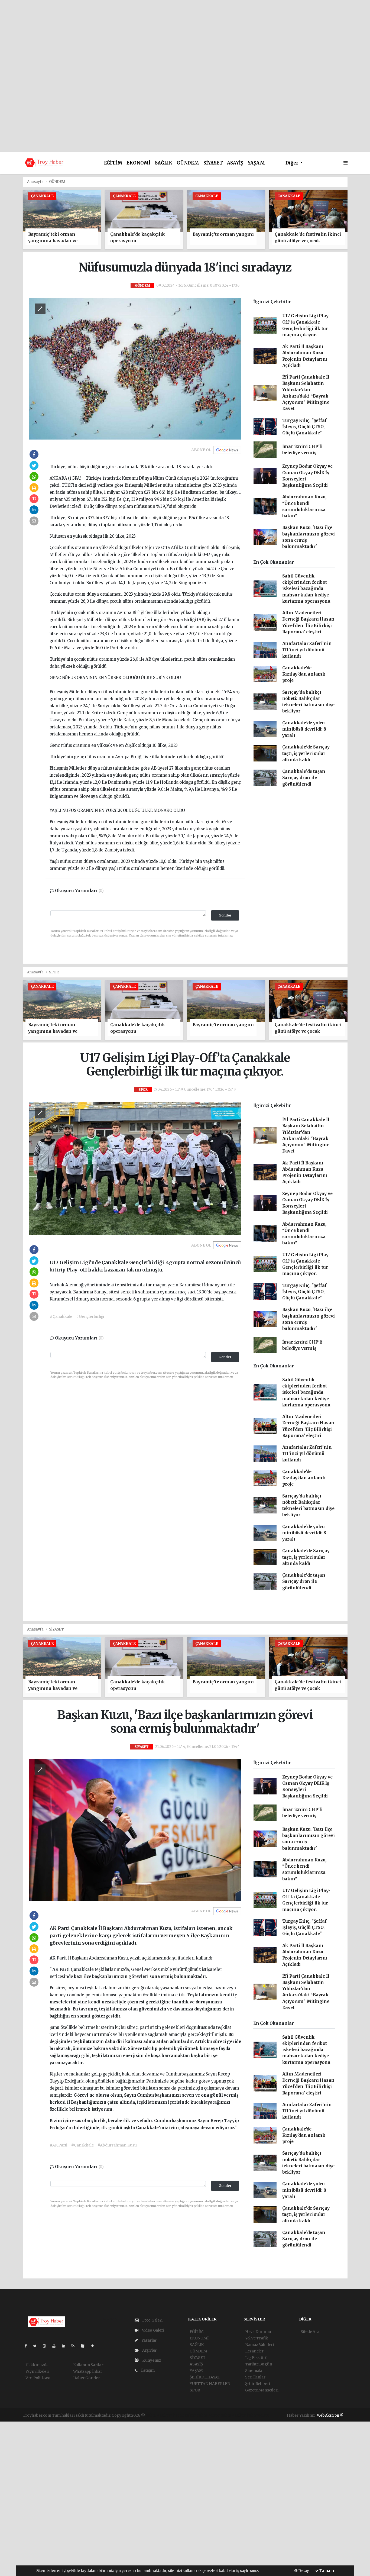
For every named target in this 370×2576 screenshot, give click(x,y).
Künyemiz (151, 2360)
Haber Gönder (87, 2378)
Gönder (225, 915)
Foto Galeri (152, 2320)
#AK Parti (59, 2145)
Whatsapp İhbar (88, 2371)
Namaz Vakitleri (259, 2345)
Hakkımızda (37, 2365)
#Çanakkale (61, 1316)
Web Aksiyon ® (330, 2415)
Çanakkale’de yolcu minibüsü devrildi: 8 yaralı (304, 729)
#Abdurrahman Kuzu (117, 2145)
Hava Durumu (258, 2332)
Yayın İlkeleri (37, 2371)
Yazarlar (149, 2340)
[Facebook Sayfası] (28, 2346)
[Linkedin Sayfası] (66, 2346)
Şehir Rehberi (258, 2384)
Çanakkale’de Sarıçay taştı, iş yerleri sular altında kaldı (306, 753)
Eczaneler (254, 2351)
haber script (258, 2415)
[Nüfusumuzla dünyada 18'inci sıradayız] (135, 369)
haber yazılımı (159, 2415)
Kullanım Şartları (89, 2365)
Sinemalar (255, 2371)
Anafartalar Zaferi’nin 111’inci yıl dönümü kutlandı (307, 650)
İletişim (147, 2370)
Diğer (292, 163)
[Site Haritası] (85, 2346)
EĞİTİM (113, 163)
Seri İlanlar (255, 2377)
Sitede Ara (310, 2332)
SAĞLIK (164, 163)
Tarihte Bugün (259, 2364)
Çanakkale (83, 1969)
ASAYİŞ (235, 163)
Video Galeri (152, 2330)
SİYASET (213, 163)
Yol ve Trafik (257, 2338)
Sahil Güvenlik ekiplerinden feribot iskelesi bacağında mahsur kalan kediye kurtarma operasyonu (306, 589)
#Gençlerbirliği (90, 1316)
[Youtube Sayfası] (56, 2346)
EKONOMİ (139, 163)
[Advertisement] (185, 38)
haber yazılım (233, 2415)
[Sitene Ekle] (95, 2346)
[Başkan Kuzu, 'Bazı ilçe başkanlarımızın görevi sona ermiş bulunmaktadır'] (135, 1830)
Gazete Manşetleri (262, 2390)
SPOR (54, 972)
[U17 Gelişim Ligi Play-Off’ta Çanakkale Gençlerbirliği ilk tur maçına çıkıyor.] (135, 1168)
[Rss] (75, 2346)
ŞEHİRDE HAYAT (205, 2377)
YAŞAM (256, 163)
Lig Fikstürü (256, 2358)
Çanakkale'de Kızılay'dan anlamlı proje (304, 674)
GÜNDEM (188, 163)
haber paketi (184, 2415)
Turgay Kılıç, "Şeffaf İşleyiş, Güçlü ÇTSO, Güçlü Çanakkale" (304, 427)
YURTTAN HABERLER (210, 2384)
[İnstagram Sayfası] (47, 2346)
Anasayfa (36, 182)
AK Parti (59, 1958)
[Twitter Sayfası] (37, 2346)
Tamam (326, 2571)
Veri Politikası (38, 2378)
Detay (303, 2571)
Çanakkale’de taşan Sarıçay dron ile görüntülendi (304, 778)
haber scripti (208, 2415)
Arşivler (149, 2350)
